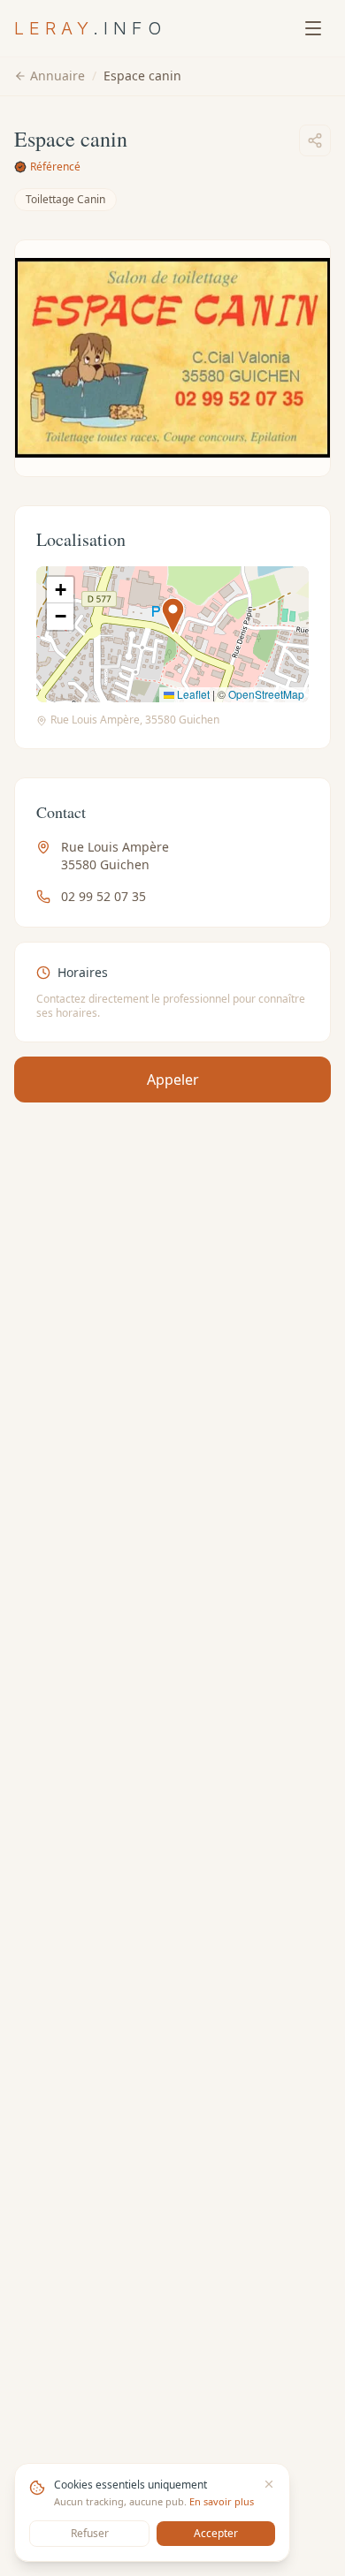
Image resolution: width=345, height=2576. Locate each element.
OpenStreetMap (266, 694)
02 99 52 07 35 (103, 896)
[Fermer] (269, 2484)
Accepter (216, 2533)
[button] (173, 616)
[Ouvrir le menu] (313, 28)
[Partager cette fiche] (315, 140)
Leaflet (192, 694)
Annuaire (57, 76)
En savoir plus (222, 2501)
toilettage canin (65, 199)
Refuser (90, 2533)
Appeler (173, 1080)
